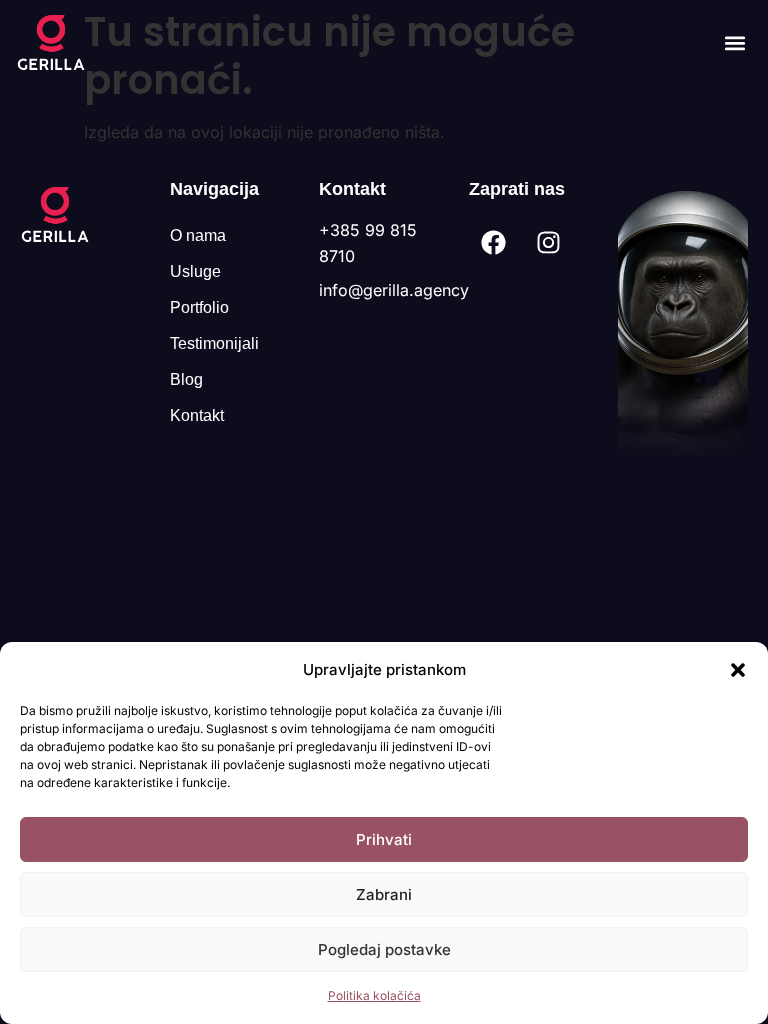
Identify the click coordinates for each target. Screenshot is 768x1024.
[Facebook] (494, 243)
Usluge (195, 271)
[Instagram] (549, 243)
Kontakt (197, 415)
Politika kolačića (374, 995)
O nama (198, 235)
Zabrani (384, 894)
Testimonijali (214, 343)
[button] (738, 670)
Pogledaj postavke (384, 949)
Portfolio (199, 307)
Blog (186, 379)
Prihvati (384, 839)
